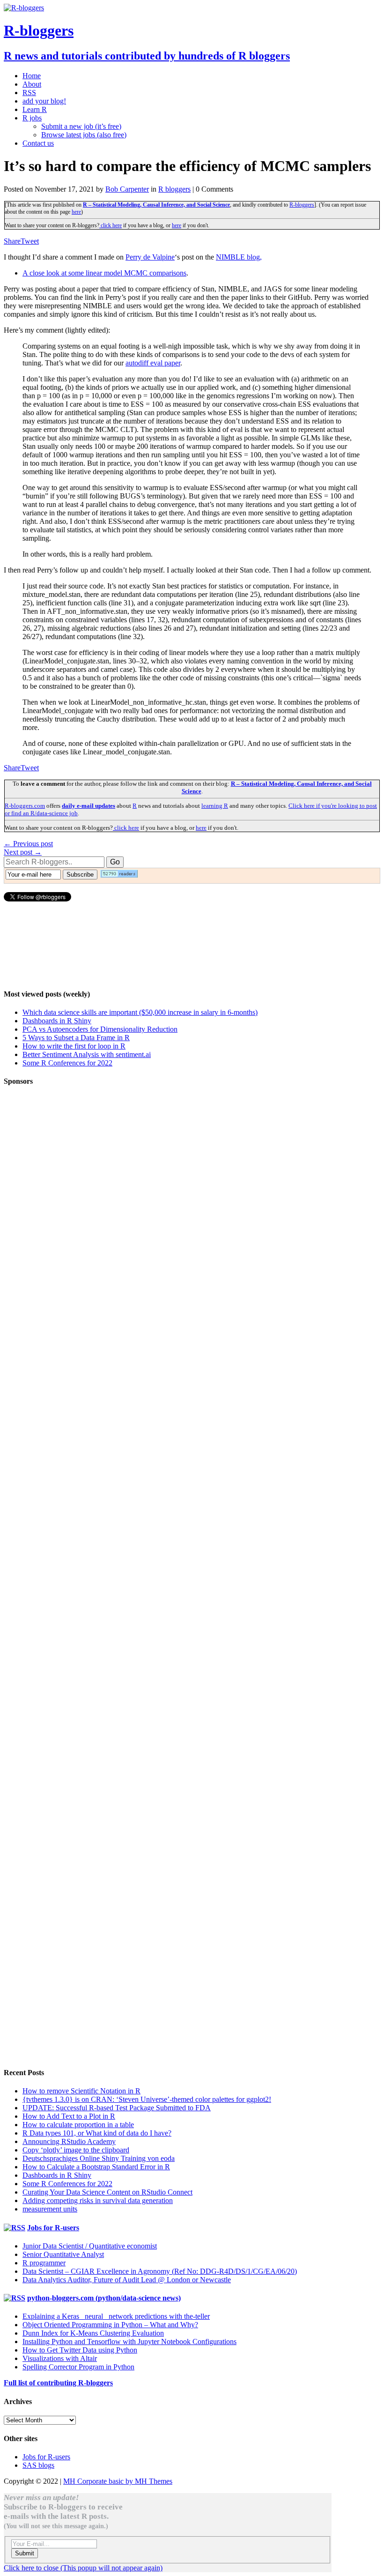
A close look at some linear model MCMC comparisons (104, 273)
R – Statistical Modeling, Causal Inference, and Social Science (156, 205)
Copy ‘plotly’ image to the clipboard (76, 2150)
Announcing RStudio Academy (69, 2141)
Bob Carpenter (127, 189)
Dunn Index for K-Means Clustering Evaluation (93, 2333)
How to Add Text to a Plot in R (69, 2116)
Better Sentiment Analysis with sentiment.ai (87, 1054)
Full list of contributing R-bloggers (58, 2383)
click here (111, 225)
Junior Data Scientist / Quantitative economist (90, 2246)
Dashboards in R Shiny (57, 1021)
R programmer (44, 2263)
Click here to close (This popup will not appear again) (83, 2568)
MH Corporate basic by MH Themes (118, 2481)
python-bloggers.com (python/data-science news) (104, 2298)
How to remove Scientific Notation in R (81, 2091)
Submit (25, 2553)
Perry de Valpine (150, 257)
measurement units (50, 2209)
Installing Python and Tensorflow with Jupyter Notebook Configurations (129, 2341)
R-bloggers (302, 205)
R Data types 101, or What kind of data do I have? (97, 2133)
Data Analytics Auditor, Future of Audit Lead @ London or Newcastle (127, 2280)
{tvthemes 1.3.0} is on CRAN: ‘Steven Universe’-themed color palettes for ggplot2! (147, 2099)
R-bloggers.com (25, 806)
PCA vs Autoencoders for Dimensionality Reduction (100, 1029)
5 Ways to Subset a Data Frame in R (76, 1038)
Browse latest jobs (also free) (84, 135)
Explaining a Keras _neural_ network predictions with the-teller (116, 2316)
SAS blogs (38, 2465)
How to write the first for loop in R (74, 1046)
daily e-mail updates (89, 806)
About (32, 84)
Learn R (35, 109)
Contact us (38, 143)
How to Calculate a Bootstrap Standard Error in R (96, 2167)
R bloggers (174, 189)
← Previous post (28, 844)
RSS (29, 93)
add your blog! (44, 101)
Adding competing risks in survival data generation (98, 2200)
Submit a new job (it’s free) (81, 126)
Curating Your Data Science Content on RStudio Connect (107, 2192)
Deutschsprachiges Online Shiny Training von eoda (99, 2158)
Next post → (23, 852)
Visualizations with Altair (60, 2358)
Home (32, 76)
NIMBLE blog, (239, 257)
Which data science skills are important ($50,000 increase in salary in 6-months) (140, 1012)
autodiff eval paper (153, 363)
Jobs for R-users (53, 2228)
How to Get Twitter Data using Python (80, 2350)
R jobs (32, 118)
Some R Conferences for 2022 (67, 1063)
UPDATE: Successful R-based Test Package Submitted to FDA (117, 2108)
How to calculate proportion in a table (78, 2125)
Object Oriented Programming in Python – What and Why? (110, 2325)
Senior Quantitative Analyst (63, 2254)
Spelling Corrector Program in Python (78, 2367)
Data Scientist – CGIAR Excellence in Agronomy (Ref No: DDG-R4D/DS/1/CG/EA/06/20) (160, 2271)
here (76, 212)
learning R (215, 806)
